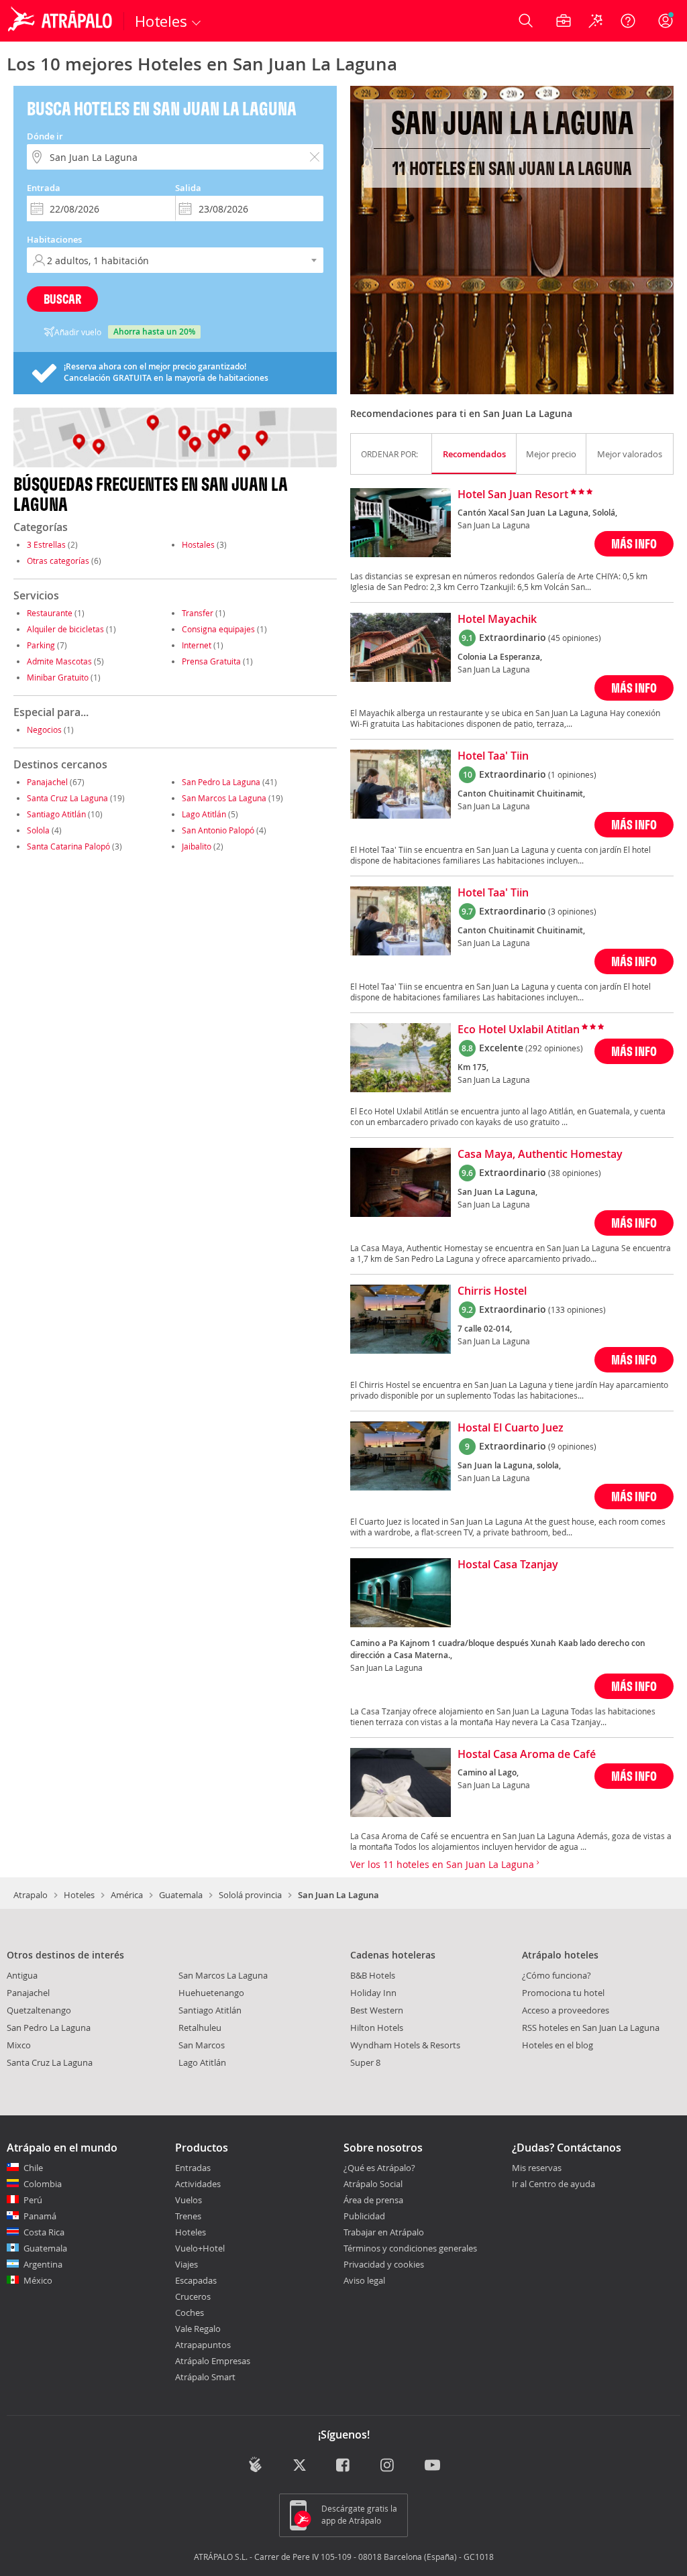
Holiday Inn (373, 1993)
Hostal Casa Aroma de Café (527, 1755)
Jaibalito (197, 846)
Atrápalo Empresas (213, 2361)
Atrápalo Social (373, 2184)
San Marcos (202, 2045)
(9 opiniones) (572, 1446)
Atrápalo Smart (205, 2377)
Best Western (377, 2010)
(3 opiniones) (572, 911)
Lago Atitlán (204, 814)
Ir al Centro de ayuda (553, 2184)
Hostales (198, 544)
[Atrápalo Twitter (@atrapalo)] (300, 2466)
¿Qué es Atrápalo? (379, 2168)
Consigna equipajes (218, 629)
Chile (33, 2168)
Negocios (44, 729)
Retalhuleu (200, 2028)
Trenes (188, 2216)
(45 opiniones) (575, 638)
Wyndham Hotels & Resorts (405, 2045)
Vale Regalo (198, 2329)
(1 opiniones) (572, 774)
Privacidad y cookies (384, 2264)
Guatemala (181, 1895)
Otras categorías (58, 561)
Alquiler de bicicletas (65, 629)
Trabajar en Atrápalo (384, 2232)
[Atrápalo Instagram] (388, 2466)
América (127, 1895)
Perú (33, 2200)
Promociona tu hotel (563, 1993)
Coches (190, 2312)
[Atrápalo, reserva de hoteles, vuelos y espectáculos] (62, 21)
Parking (41, 645)
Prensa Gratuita (211, 661)
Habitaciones (54, 239)
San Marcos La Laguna (224, 798)
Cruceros (193, 2296)
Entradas (193, 2168)
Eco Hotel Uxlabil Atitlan (519, 1030)
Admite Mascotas (59, 661)
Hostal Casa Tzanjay (508, 1565)
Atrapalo (31, 1895)
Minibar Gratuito (58, 677)
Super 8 (365, 2062)
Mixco (19, 2045)
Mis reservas (537, 2168)
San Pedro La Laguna (221, 782)
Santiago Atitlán (56, 814)
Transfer (198, 613)
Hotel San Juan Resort (513, 495)
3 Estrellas (46, 544)
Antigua (22, 1975)
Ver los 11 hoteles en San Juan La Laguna (443, 1864)
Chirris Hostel (492, 1291)
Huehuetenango (211, 1993)
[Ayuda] (628, 21)
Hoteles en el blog (558, 2045)
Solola (38, 830)
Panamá (40, 2216)
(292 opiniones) (554, 1048)
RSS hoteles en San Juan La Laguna (591, 2028)
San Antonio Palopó (218, 830)
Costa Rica (44, 2232)
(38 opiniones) (575, 1173)
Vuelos (189, 2200)
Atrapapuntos (203, 2345)
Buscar (62, 299)
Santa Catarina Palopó (68, 846)
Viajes (187, 2264)
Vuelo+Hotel (200, 2248)
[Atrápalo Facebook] (344, 2466)
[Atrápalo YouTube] (432, 2466)
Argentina (43, 2264)
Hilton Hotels (377, 2028)
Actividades (198, 2184)
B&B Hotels (373, 1975)
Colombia (43, 2184)
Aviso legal (364, 2280)
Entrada (44, 188)
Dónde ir (45, 136)
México (38, 2280)
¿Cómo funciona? (557, 1975)
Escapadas (196, 2280)
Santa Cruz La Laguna (67, 798)
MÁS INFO (634, 543)
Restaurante (50, 613)
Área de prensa (373, 2200)
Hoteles (79, 1895)
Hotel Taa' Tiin (493, 756)
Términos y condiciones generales (410, 2248)
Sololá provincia (250, 1895)
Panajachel (47, 782)
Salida (188, 188)
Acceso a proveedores (566, 2010)
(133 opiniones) (577, 1309)
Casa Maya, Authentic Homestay (540, 1155)
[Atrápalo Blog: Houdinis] (255, 2464)
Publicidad (364, 2216)
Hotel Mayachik (497, 620)
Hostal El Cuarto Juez (511, 1428)
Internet (197, 645)
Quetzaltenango (39, 2010)
